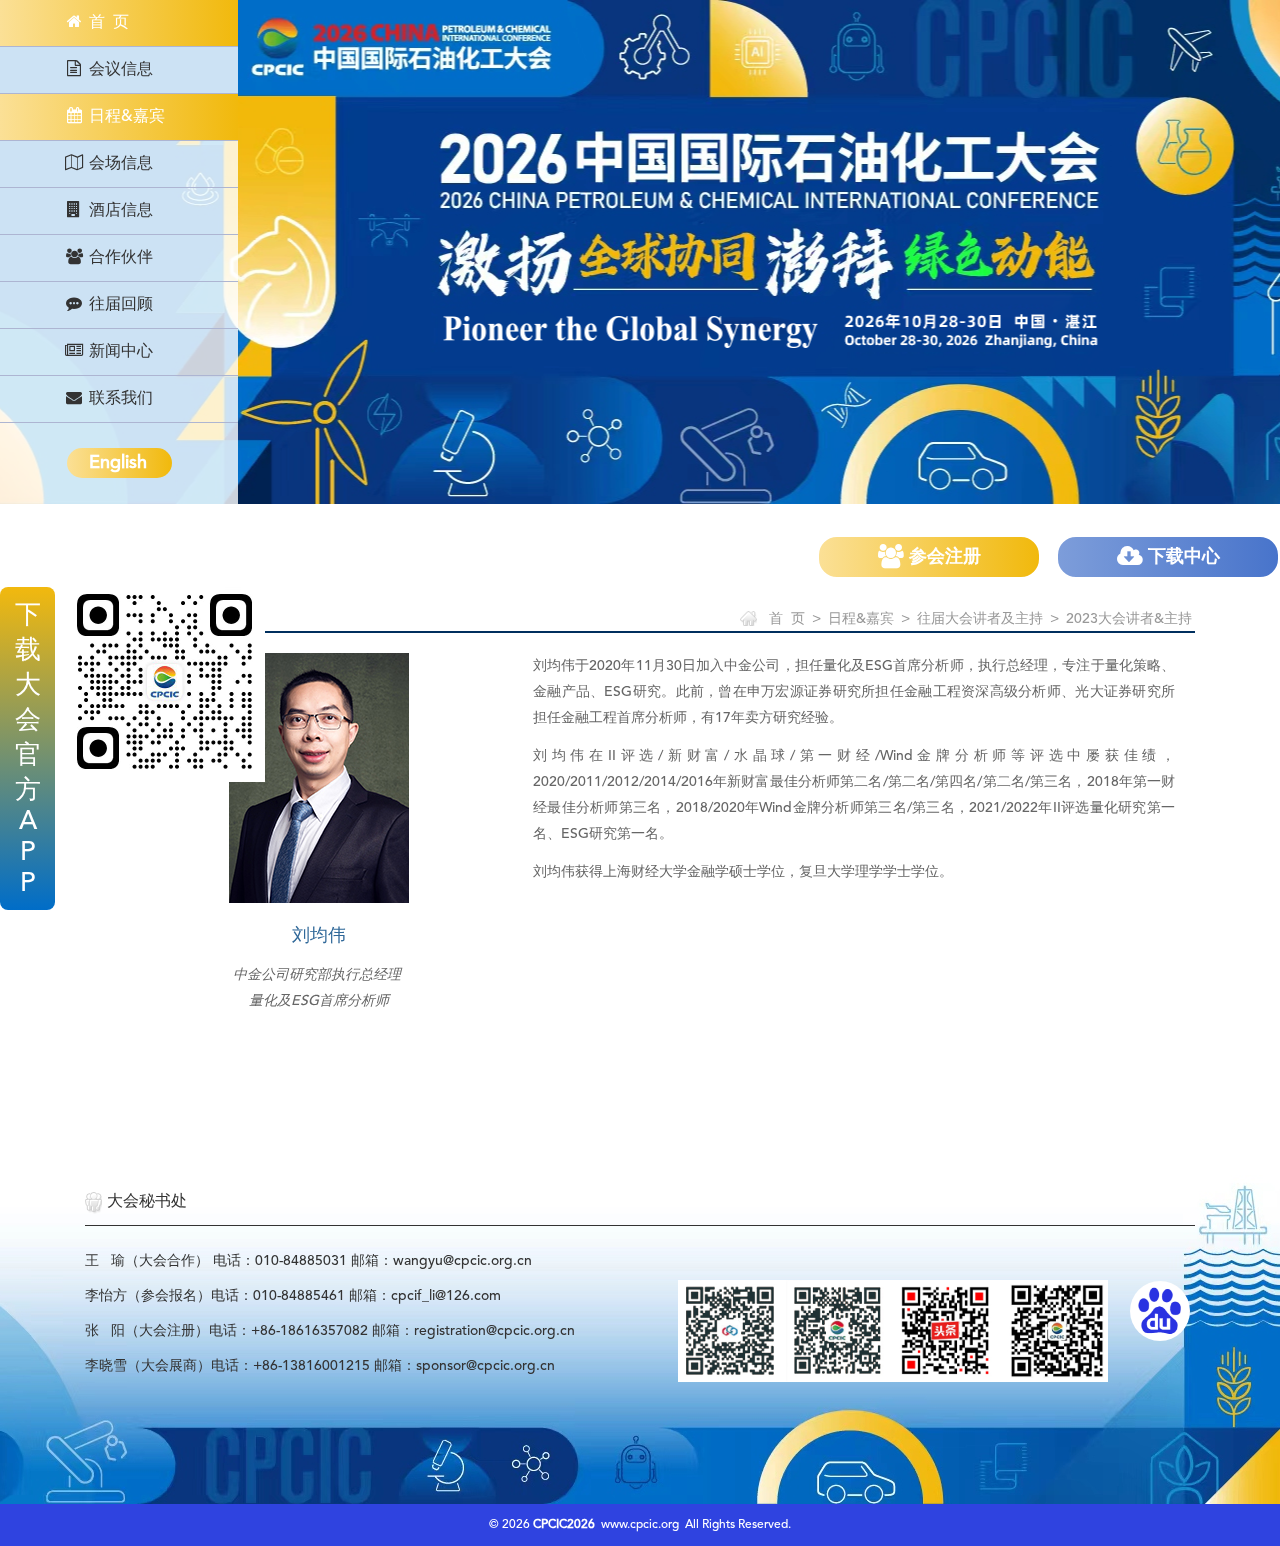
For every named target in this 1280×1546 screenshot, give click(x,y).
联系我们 (119, 399)
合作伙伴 (119, 258)
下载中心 (1181, 557)
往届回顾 (119, 305)
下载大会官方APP (28, 750)
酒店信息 (119, 211)
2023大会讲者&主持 (1129, 619)
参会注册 (942, 557)
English (118, 463)
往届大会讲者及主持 (980, 619)
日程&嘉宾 (125, 117)
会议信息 (119, 70)
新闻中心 (119, 352)
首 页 (107, 23)
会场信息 (119, 164)
